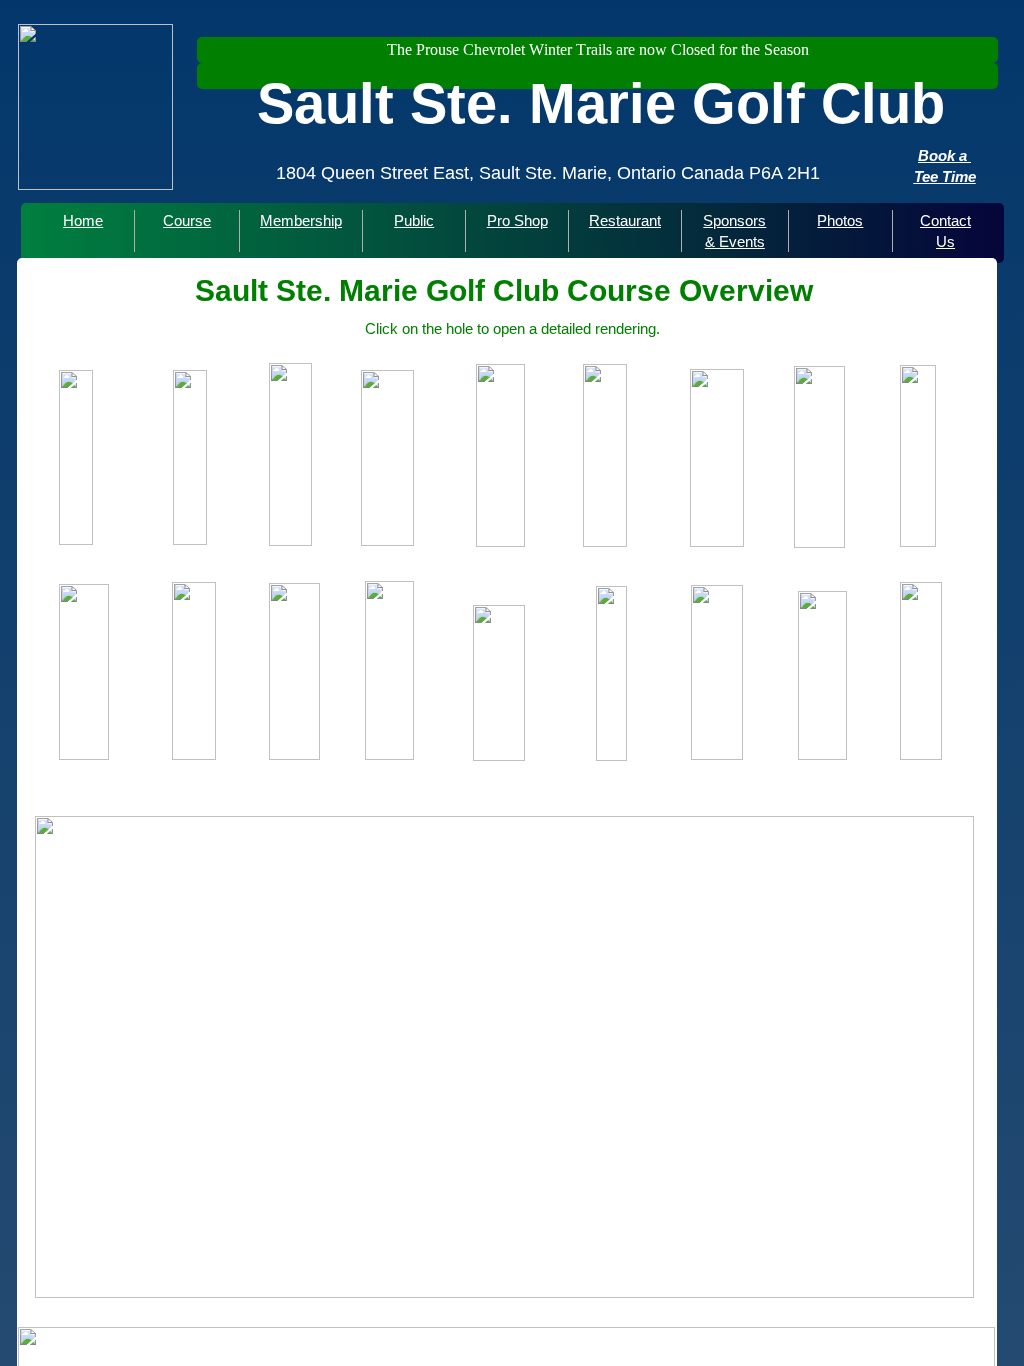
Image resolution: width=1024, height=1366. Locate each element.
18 (675, 790)
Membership (301, 220)
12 (531, 790)
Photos (840, 220)
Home (83, 220)
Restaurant (625, 220)
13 (555, 790)
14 (579, 790)
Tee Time (945, 176)
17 (651, 790)
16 (627, 790)
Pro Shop (517, 220)
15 (603, 790)
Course (187, 220)
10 (484, 790)
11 (507, 790)
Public (414, 220)
